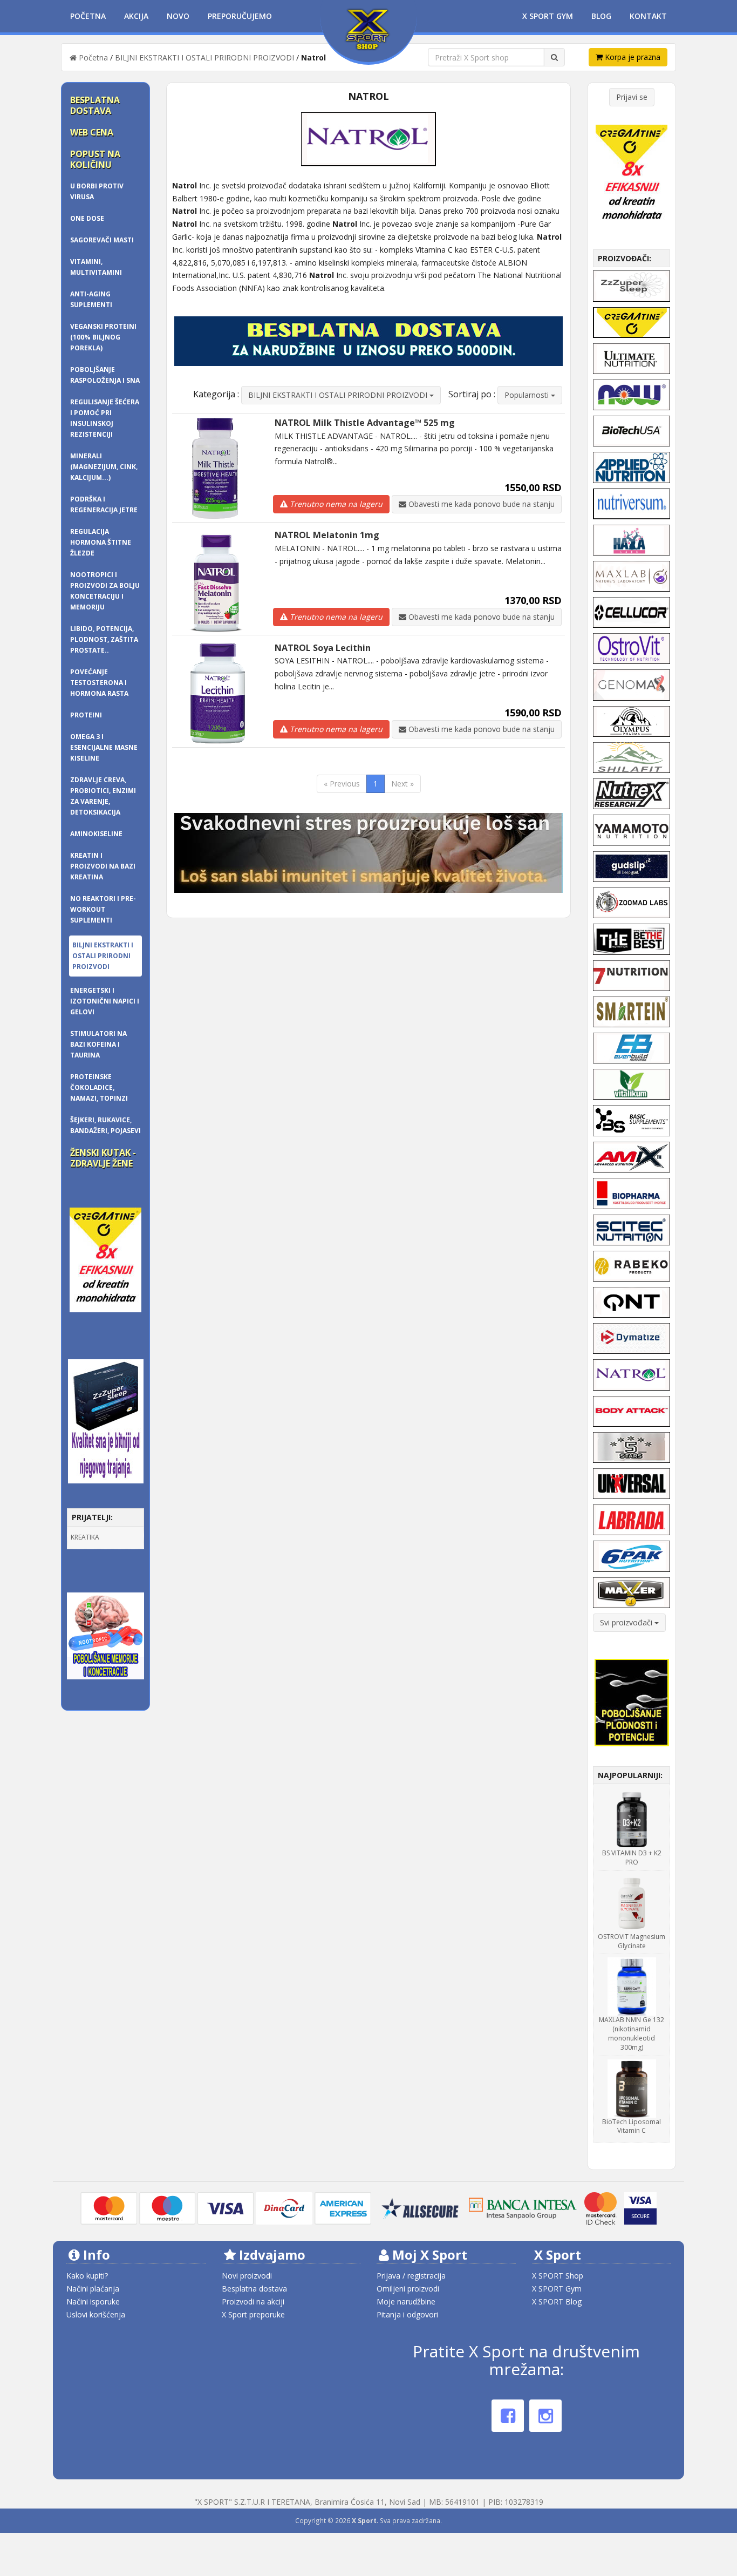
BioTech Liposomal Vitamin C (632, 2126)
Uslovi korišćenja (96, 2314)
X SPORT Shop (558, 2276)
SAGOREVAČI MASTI (102, 240)
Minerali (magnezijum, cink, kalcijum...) (104, 467)
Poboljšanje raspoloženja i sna (105, 375)
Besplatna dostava (95, 105)
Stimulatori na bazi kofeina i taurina (98, 1044)
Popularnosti (528, 395)
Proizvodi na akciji (253, 2302)
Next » (402, 784)
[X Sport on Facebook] (508, 2416)
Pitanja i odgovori (407, 2314)
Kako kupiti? (87, 2276)
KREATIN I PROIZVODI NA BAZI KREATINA (103, 866)
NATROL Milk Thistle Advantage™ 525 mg (365, 423)
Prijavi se (632, 97)
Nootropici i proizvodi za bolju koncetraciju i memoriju (105, 591)
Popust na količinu (95, 159)
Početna (88, 16)
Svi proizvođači (627, 1622)
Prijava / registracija (411, 2276)
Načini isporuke (93, 2302)
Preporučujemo (240, 16)
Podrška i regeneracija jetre (104, 504)
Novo (178, 16)
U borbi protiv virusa (97, 191)
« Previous (342, 784)
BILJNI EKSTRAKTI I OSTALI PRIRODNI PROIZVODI (204, 57)
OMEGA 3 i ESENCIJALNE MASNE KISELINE (104, 747)
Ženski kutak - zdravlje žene (103, 1158)
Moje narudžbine (406, 2302)
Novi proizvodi (247, 2276)
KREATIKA (85, 1537)
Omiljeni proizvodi (408, 2289)
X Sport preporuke (253, 2314)
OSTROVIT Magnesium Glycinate (632, 1941)
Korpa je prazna (632, 57)
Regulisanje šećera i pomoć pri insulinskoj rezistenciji (105, 418)
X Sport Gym (548, 16)
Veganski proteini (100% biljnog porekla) (103, 337)
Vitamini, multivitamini (96, 267)
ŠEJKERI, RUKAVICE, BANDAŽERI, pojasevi (105, 1125)
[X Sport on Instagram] (545, 2416)
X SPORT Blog (557, 2302)
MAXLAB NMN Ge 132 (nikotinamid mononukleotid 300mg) (632, 2033)
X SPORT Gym (557, 2289)
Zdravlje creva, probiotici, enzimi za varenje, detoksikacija (103, 796)
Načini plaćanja (93, 2289)
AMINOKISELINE (96, 834)
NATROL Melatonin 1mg (327, 535)
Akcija (136, 16)
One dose (87, 218)
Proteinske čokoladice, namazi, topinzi (99, 1087)
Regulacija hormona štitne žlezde (101, 542)
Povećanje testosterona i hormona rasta (99, 683)
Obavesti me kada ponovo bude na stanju (480, 504)
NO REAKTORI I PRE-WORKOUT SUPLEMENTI (103, 909)
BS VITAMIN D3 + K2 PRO (632, 1858)
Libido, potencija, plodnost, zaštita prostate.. (104, 639)
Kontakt (648, 16)
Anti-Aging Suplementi (91, 299)
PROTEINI (86, 715)
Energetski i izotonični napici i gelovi (105, 1001)
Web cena (92, 132)
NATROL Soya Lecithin (323, 648)
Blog (601, 16)
